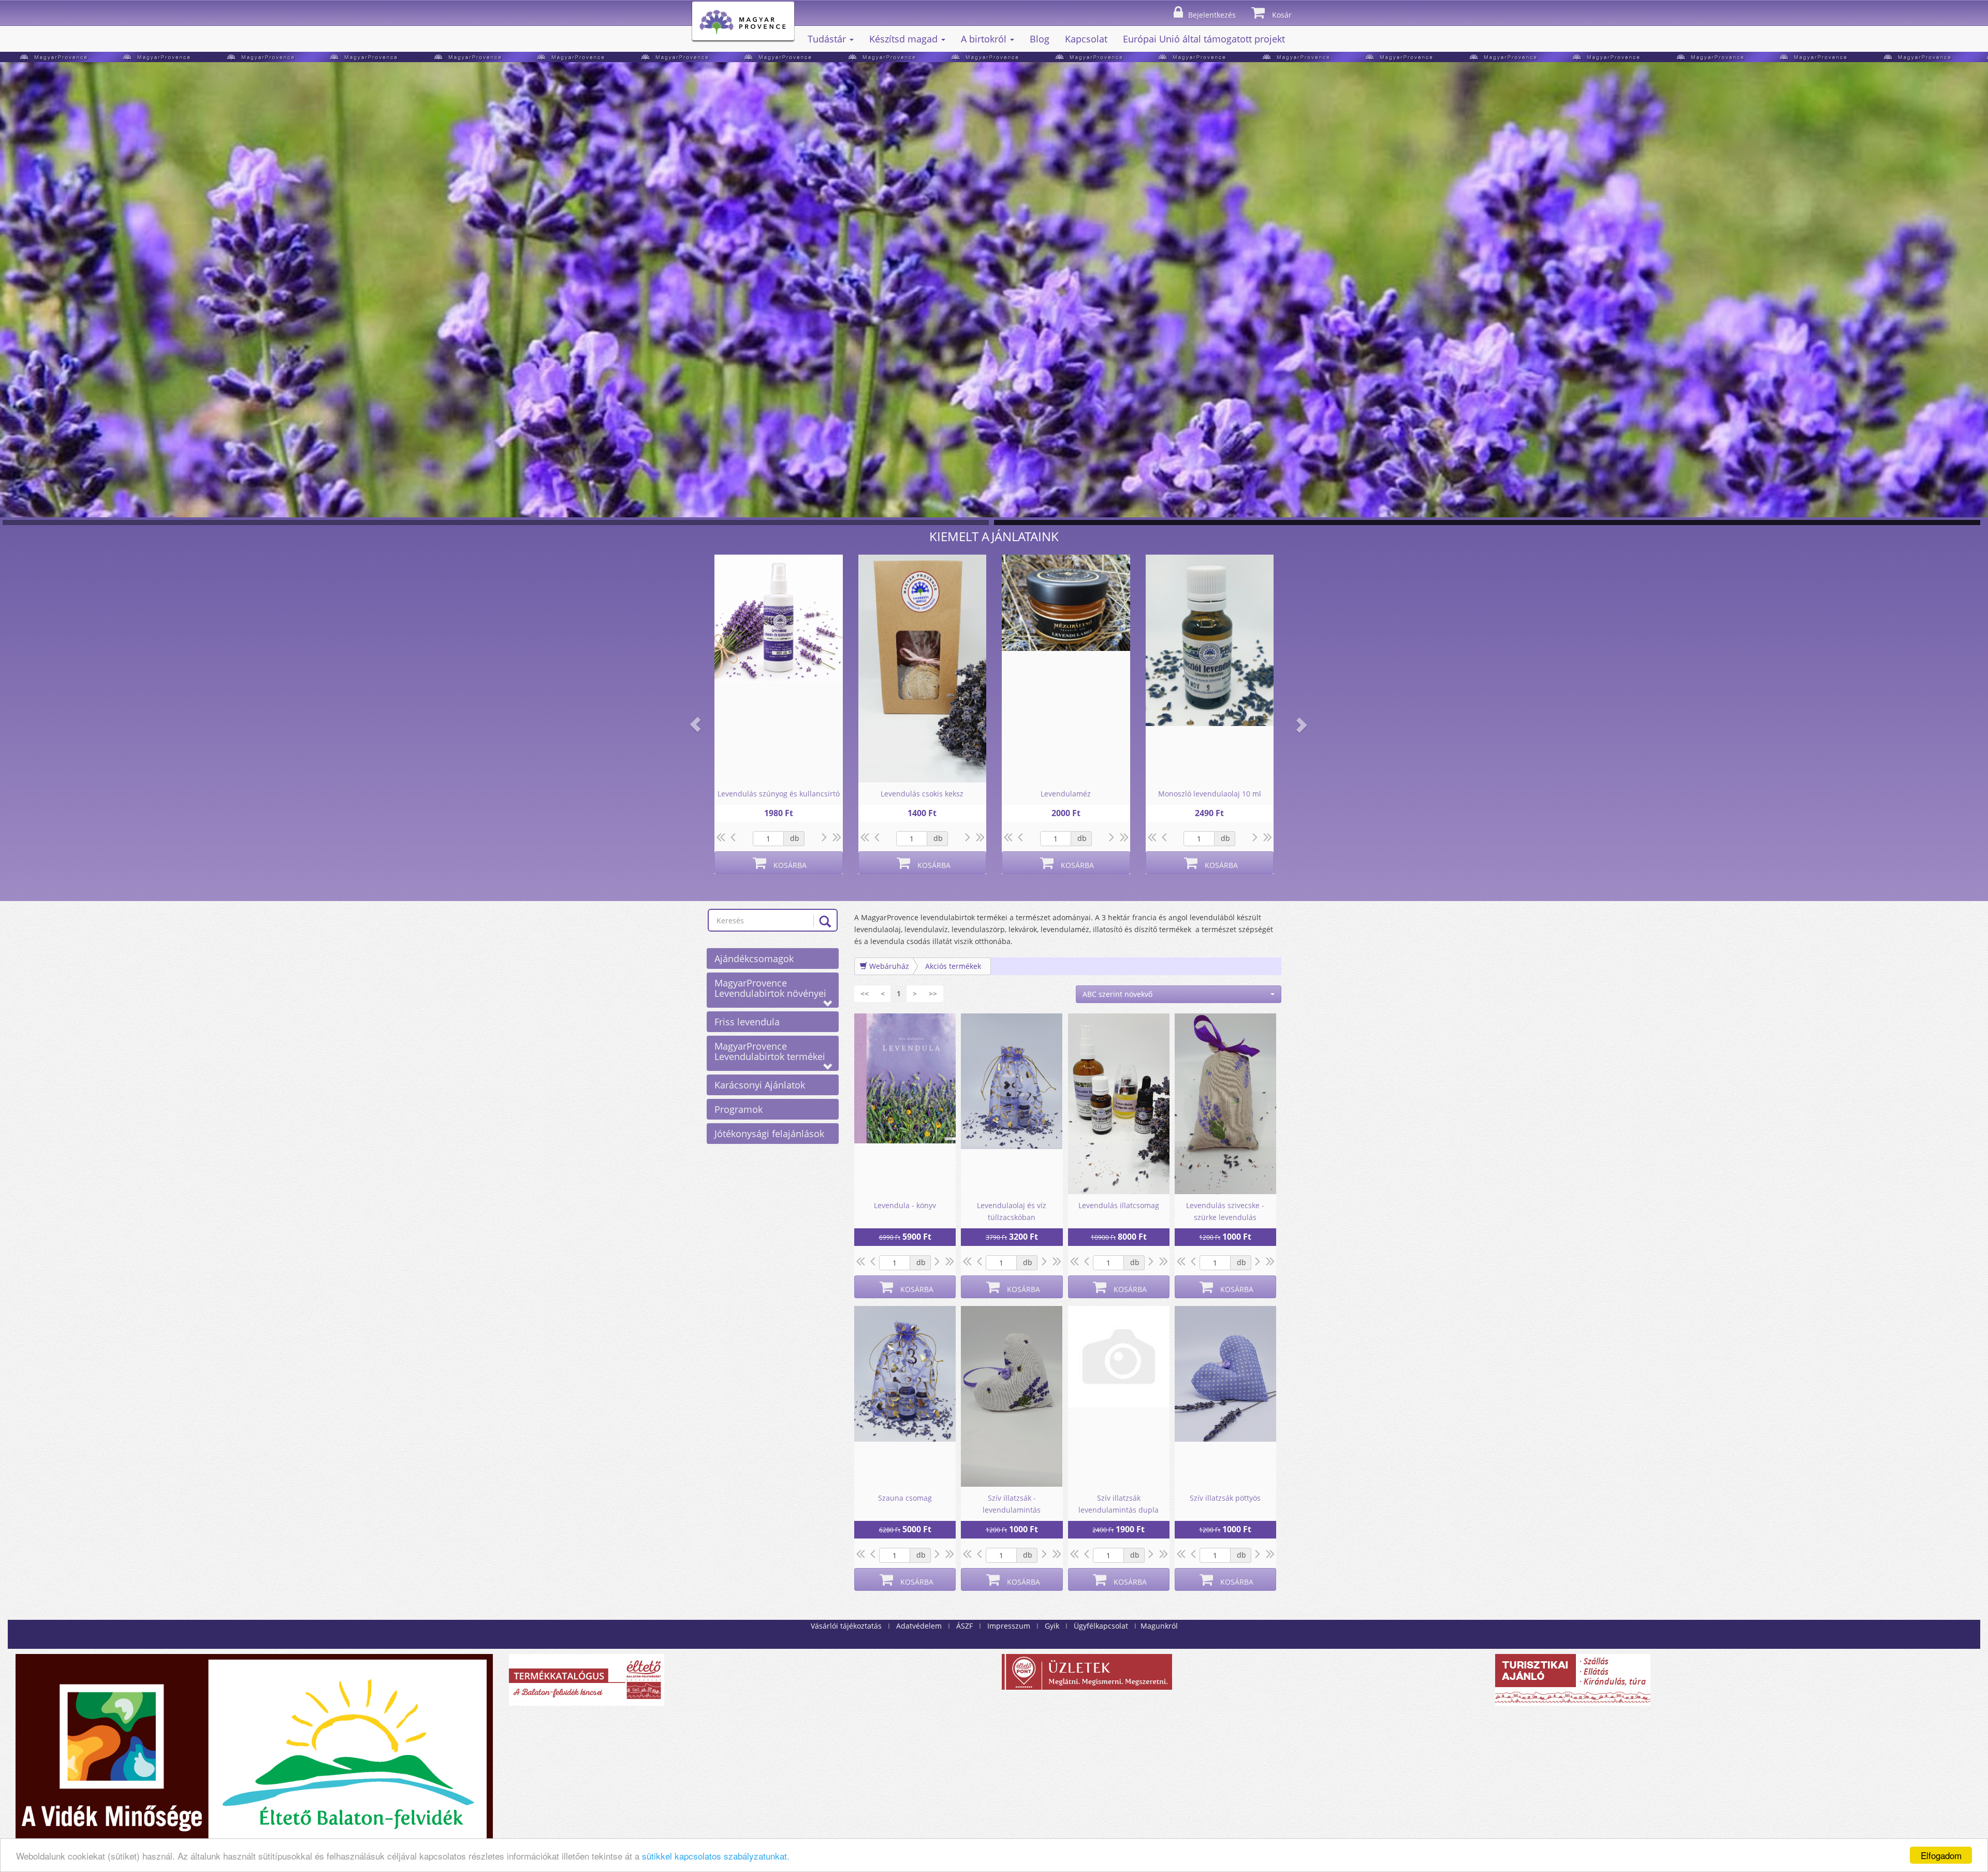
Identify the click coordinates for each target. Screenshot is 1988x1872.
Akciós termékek (953, 966)
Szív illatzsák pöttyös (1225, 1498)
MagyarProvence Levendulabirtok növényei (770, 988)
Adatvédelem (919, 1626)
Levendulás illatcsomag (1119, 1205)
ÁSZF (964, 1626)
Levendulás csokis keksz (922, 794)
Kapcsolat (1086, 39)
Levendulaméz (1066, 794)
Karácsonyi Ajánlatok (760, 1085)
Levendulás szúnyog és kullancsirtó (779, 794)
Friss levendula (747, 1022)
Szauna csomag (905, 1498)
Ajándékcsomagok (754, 959)
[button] (695, 724)
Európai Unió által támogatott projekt (1204, 39)
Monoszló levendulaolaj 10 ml (1210, 794)
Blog (1040, 39)
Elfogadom (1941, 1855)
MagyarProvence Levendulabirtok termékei (770, 1051)
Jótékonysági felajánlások (769, 1134)
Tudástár (828, 39)
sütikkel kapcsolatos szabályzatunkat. (716, 1856)
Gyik (1052, 1626)
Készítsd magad (905, 39)
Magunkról (1159, 1626)
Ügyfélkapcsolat (1101, 1626)
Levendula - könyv (905, 1205)
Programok (739, 1109)
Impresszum (1009, 1626)
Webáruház (888, 966)
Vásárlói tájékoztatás (846, 1626)
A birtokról (985, 39)
